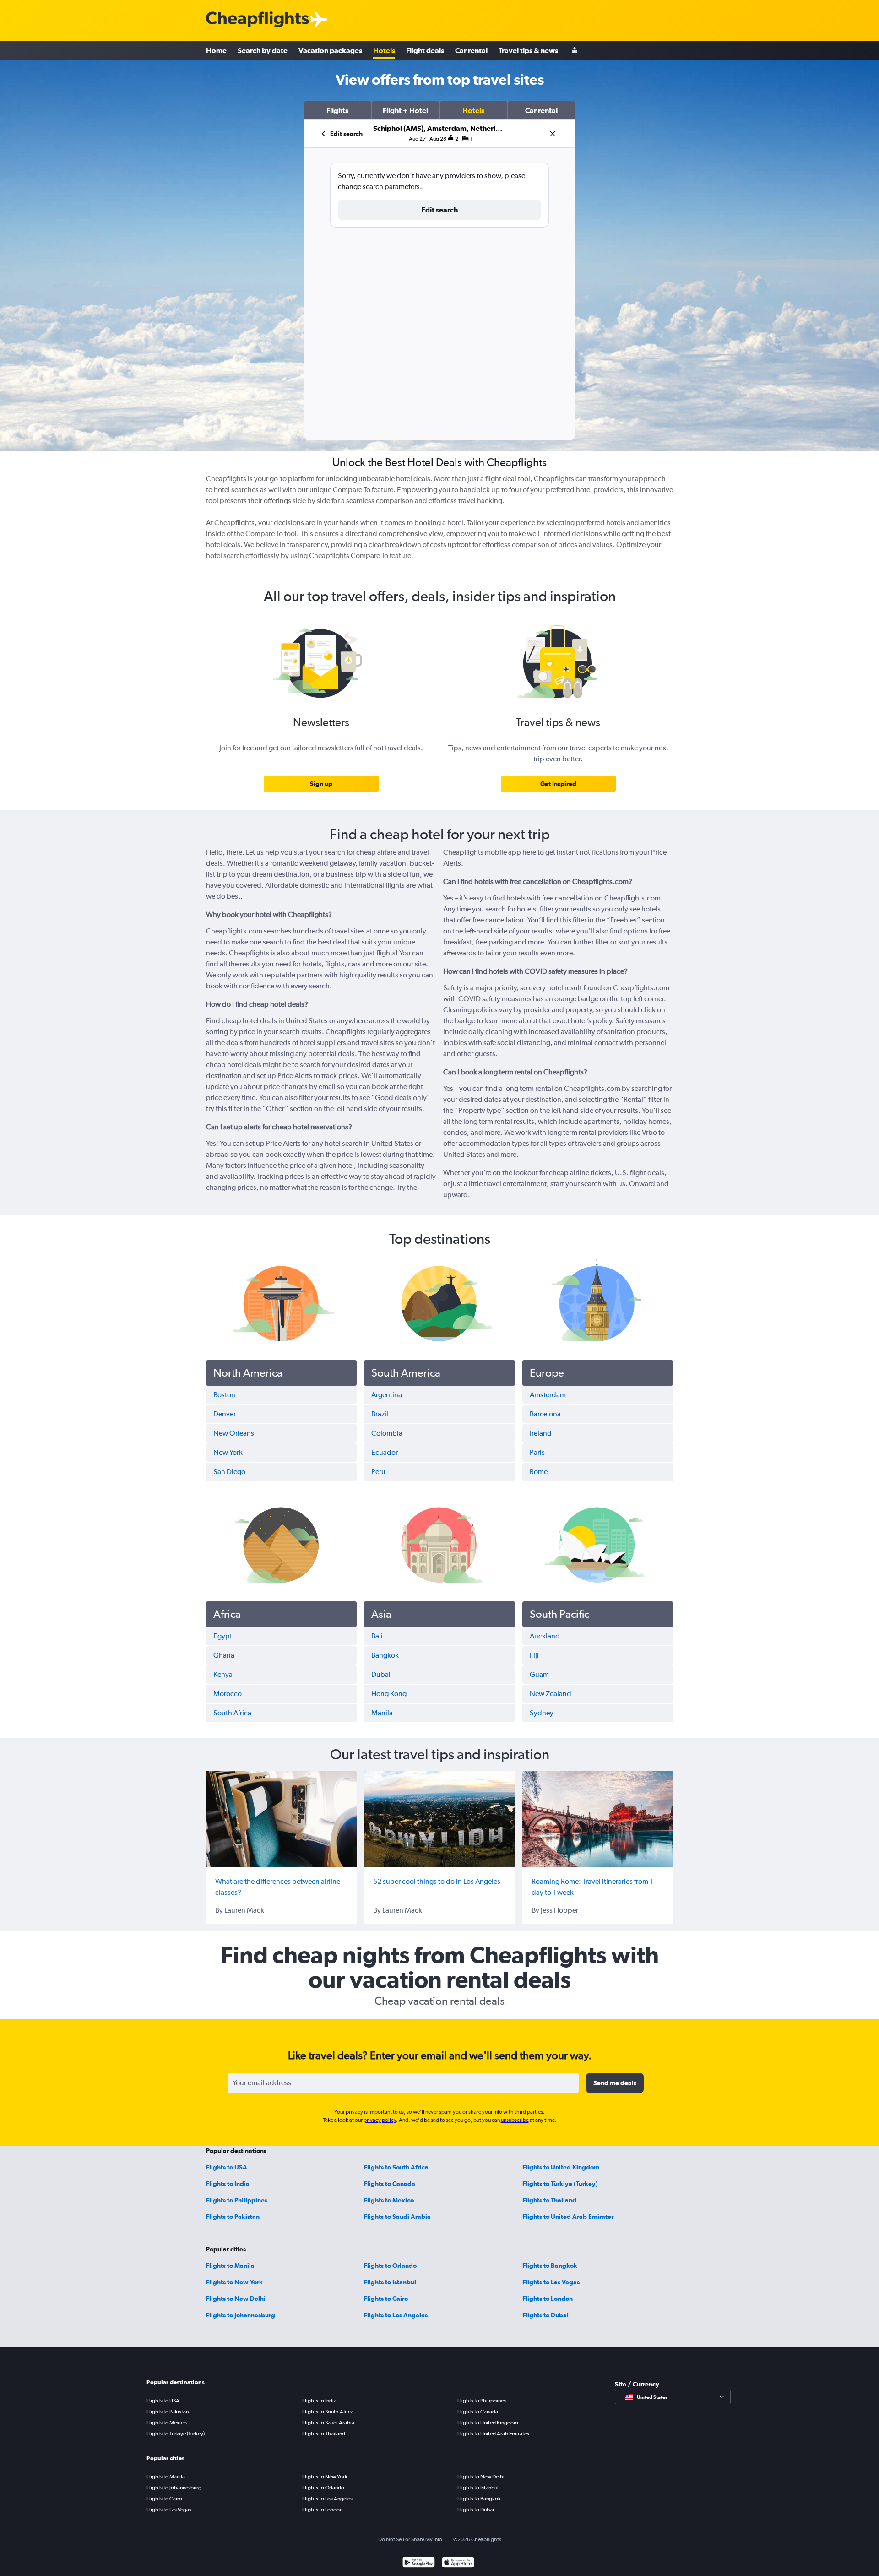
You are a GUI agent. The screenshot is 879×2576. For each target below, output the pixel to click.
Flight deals (425, 50)
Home (216, 50)
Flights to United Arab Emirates (568, 2217)
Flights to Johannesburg (241, 2315)
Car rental (471, 50)
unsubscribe (515, 2120)
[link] (321, 784)
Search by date (263, 50)
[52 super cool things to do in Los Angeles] (439, 1819)
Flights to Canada (390, 2184)
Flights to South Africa (396, 2167)
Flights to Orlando (390, 2266)
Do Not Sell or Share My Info (410, 2539)
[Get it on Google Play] (419, 2563)
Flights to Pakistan (233, 2217)
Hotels (384, 50)
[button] (338, 110)
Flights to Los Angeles (396, 2315)
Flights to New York (234, 2282)
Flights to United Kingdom (561, 2167)
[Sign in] (575, 51)
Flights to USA (227, 2167)
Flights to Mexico (389, 2200)
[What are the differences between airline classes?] (281, 1819)
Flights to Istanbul (390, 2282)
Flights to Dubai (545, 2315)
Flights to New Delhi (236, 2299)
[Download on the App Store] (458, 2563)
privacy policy (380, 2120)
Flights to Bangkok (550, 2266)
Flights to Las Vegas (551, 2282)
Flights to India (228, 2184)
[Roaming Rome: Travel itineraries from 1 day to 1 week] (598, 1819)
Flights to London (548, 2299)
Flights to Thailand (549, 2200)
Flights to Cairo (386, 2299)
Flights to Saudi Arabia (397, 2217)
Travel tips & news (528, 50)
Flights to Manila (230, 2266)
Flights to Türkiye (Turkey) (560, 2184)
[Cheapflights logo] (257, 20)
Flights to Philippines (237, 2200)
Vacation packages (330, 50)
